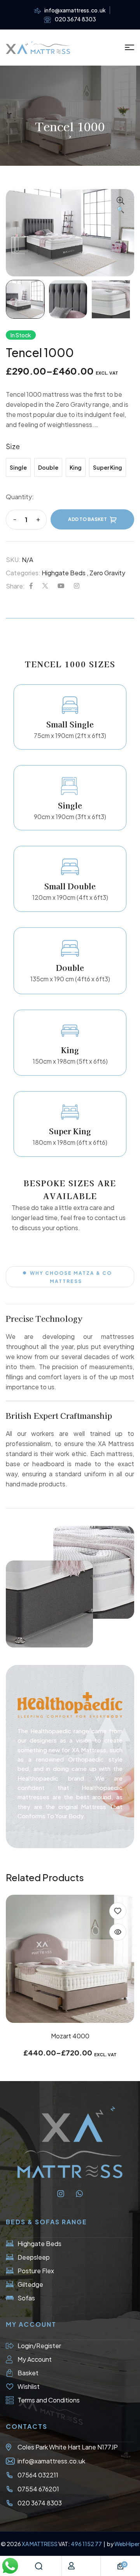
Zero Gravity (107, 573)
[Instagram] (61, 2194)
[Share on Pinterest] (61, 586)
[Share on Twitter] (45, 586)
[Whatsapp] (79, 2194)
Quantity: (20, 497)
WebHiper (127, 2544)
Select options (70, 2006)
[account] (71, 2566)
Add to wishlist (118, 1911)
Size (13, 446)
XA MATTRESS (40, 2544)
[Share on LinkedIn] (77, 586)
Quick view (118, 1932)
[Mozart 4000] (70, 1959)
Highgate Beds (64, 573)
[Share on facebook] (31, 586)
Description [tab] (70, 614)
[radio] (18, 467)
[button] (121, 206)
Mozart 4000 (70, 2036)
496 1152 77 (87, 2544)
